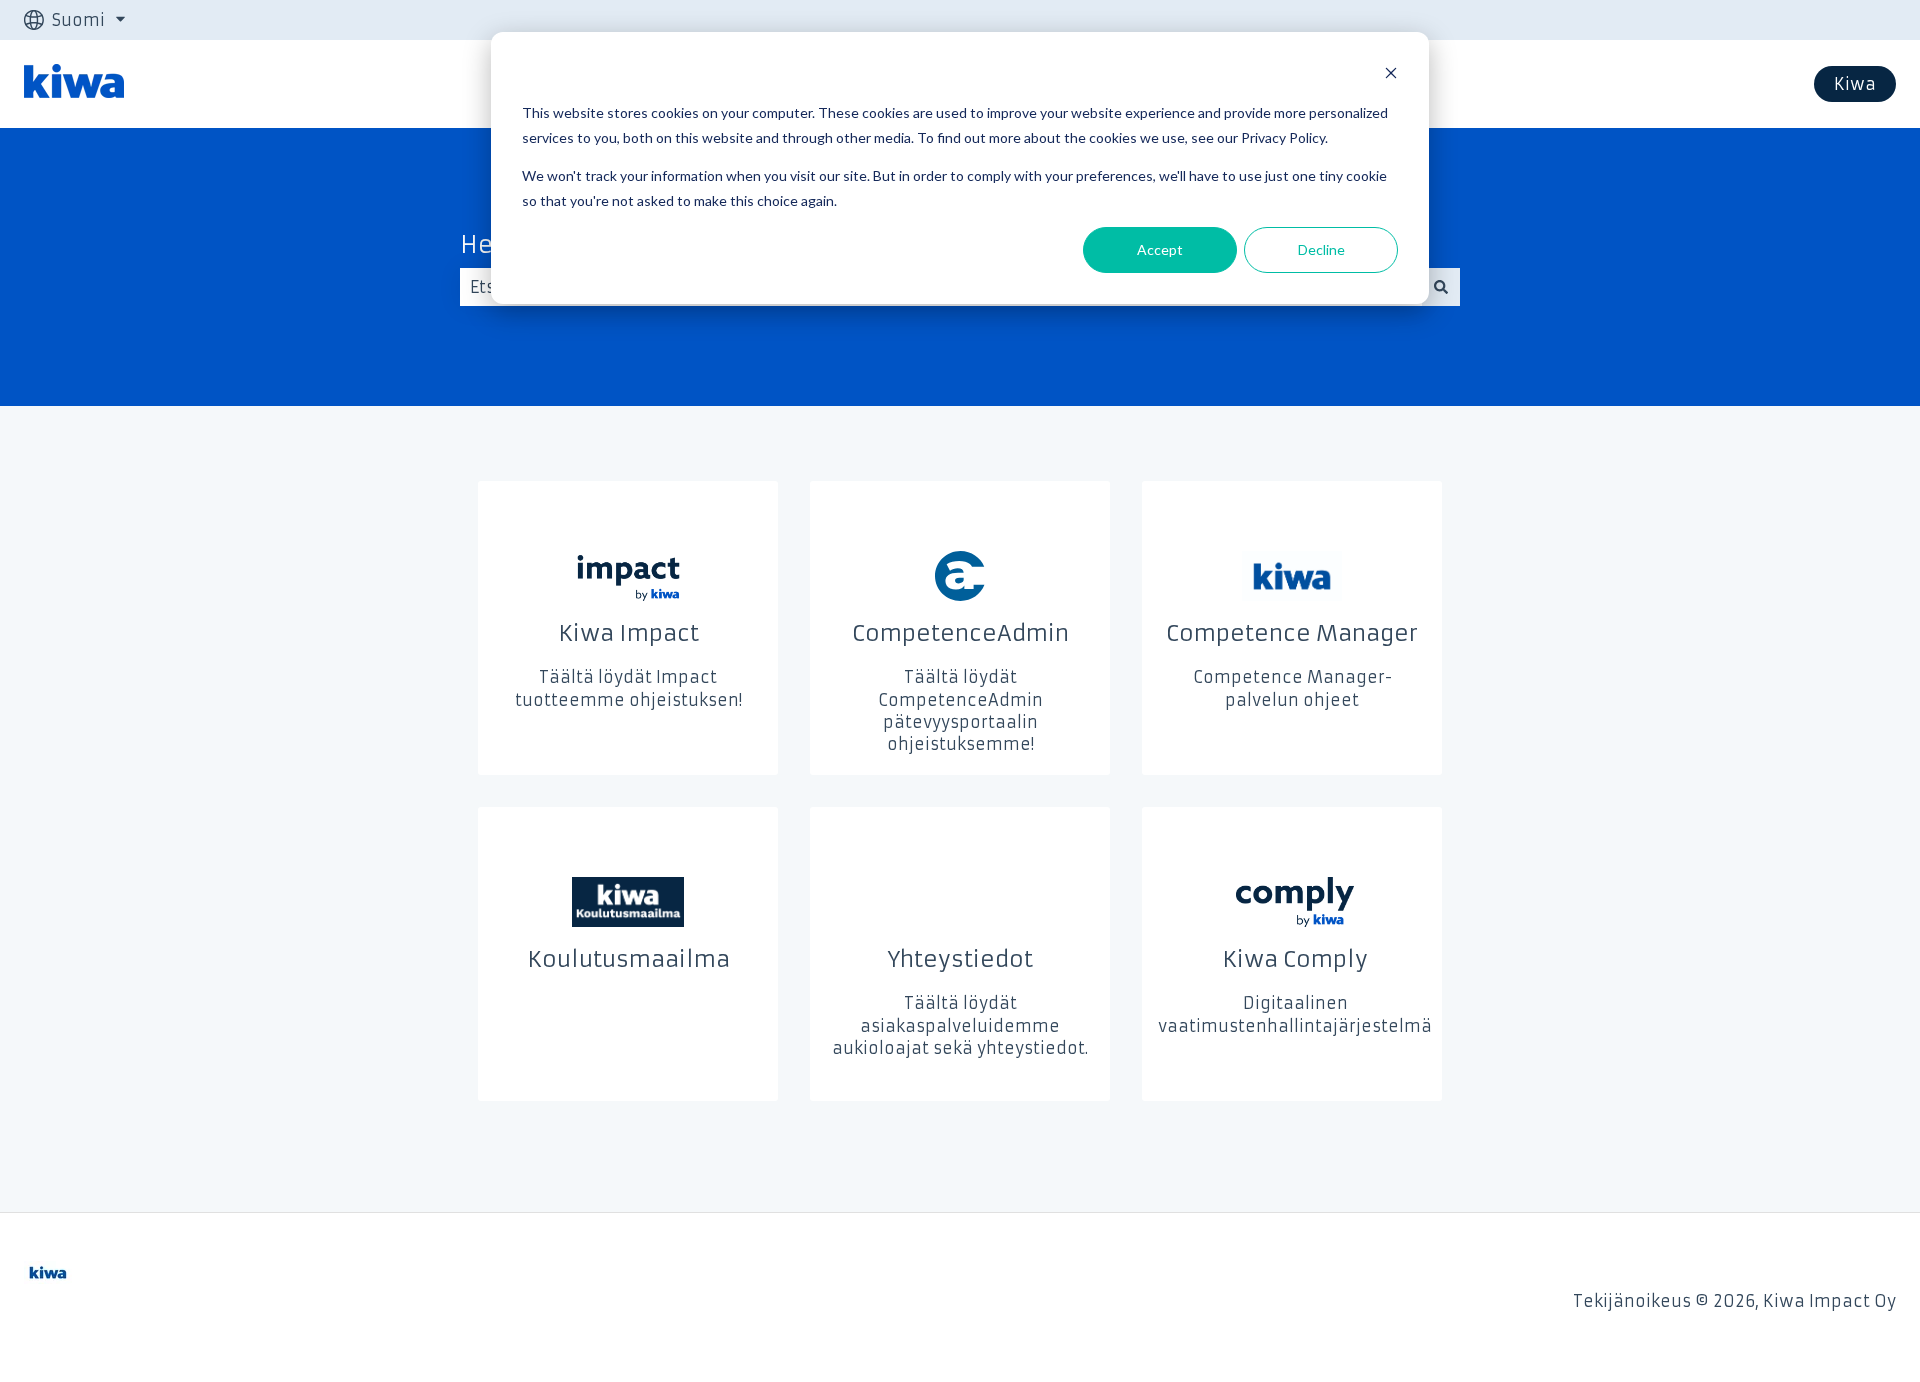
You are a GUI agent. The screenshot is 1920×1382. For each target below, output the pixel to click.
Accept (1160, 249)
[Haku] (1441, 287)
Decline (1321, 249)
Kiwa (1855, 84)
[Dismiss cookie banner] (1391, 75)
